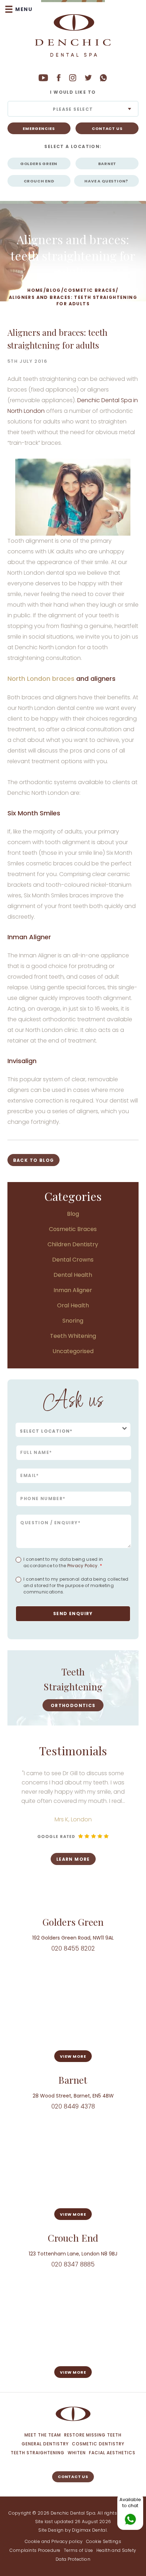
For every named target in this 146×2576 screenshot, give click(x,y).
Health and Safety (116, 2550)
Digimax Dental (89, 2530)
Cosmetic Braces (90, 290)
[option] (73, 1688)
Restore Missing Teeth (93, 2435)
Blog (54, 290)
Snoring (73, 1321)
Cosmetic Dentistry (98, 2444)
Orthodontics (73, 1705)
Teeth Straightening (38, 2453)
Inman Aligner (73, 1290)
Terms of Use (78, 2550)
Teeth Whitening (73, 1336)
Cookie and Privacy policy (54, 2541)
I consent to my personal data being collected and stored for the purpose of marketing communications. (76, 1585)
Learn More (111, 1859)
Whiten (77, 2453)
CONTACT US (107, 128)
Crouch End (39, 181)
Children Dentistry (73, 1244)
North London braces (41, 679)
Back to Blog (34, 1160)
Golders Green (39, 164)
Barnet (107, 164)
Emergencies (39, 128)
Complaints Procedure (35, 2550)
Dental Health (73, 1275)
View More (73, 2056)
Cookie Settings (104, 2541)
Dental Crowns (73, 1260)
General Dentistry (45, 2444)
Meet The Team (43, 2435)
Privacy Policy (83, 1566)
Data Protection (73, 2559)
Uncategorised (73, 1351)
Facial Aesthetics (112, 2453)
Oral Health (73, 1305)
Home (35, 290)
